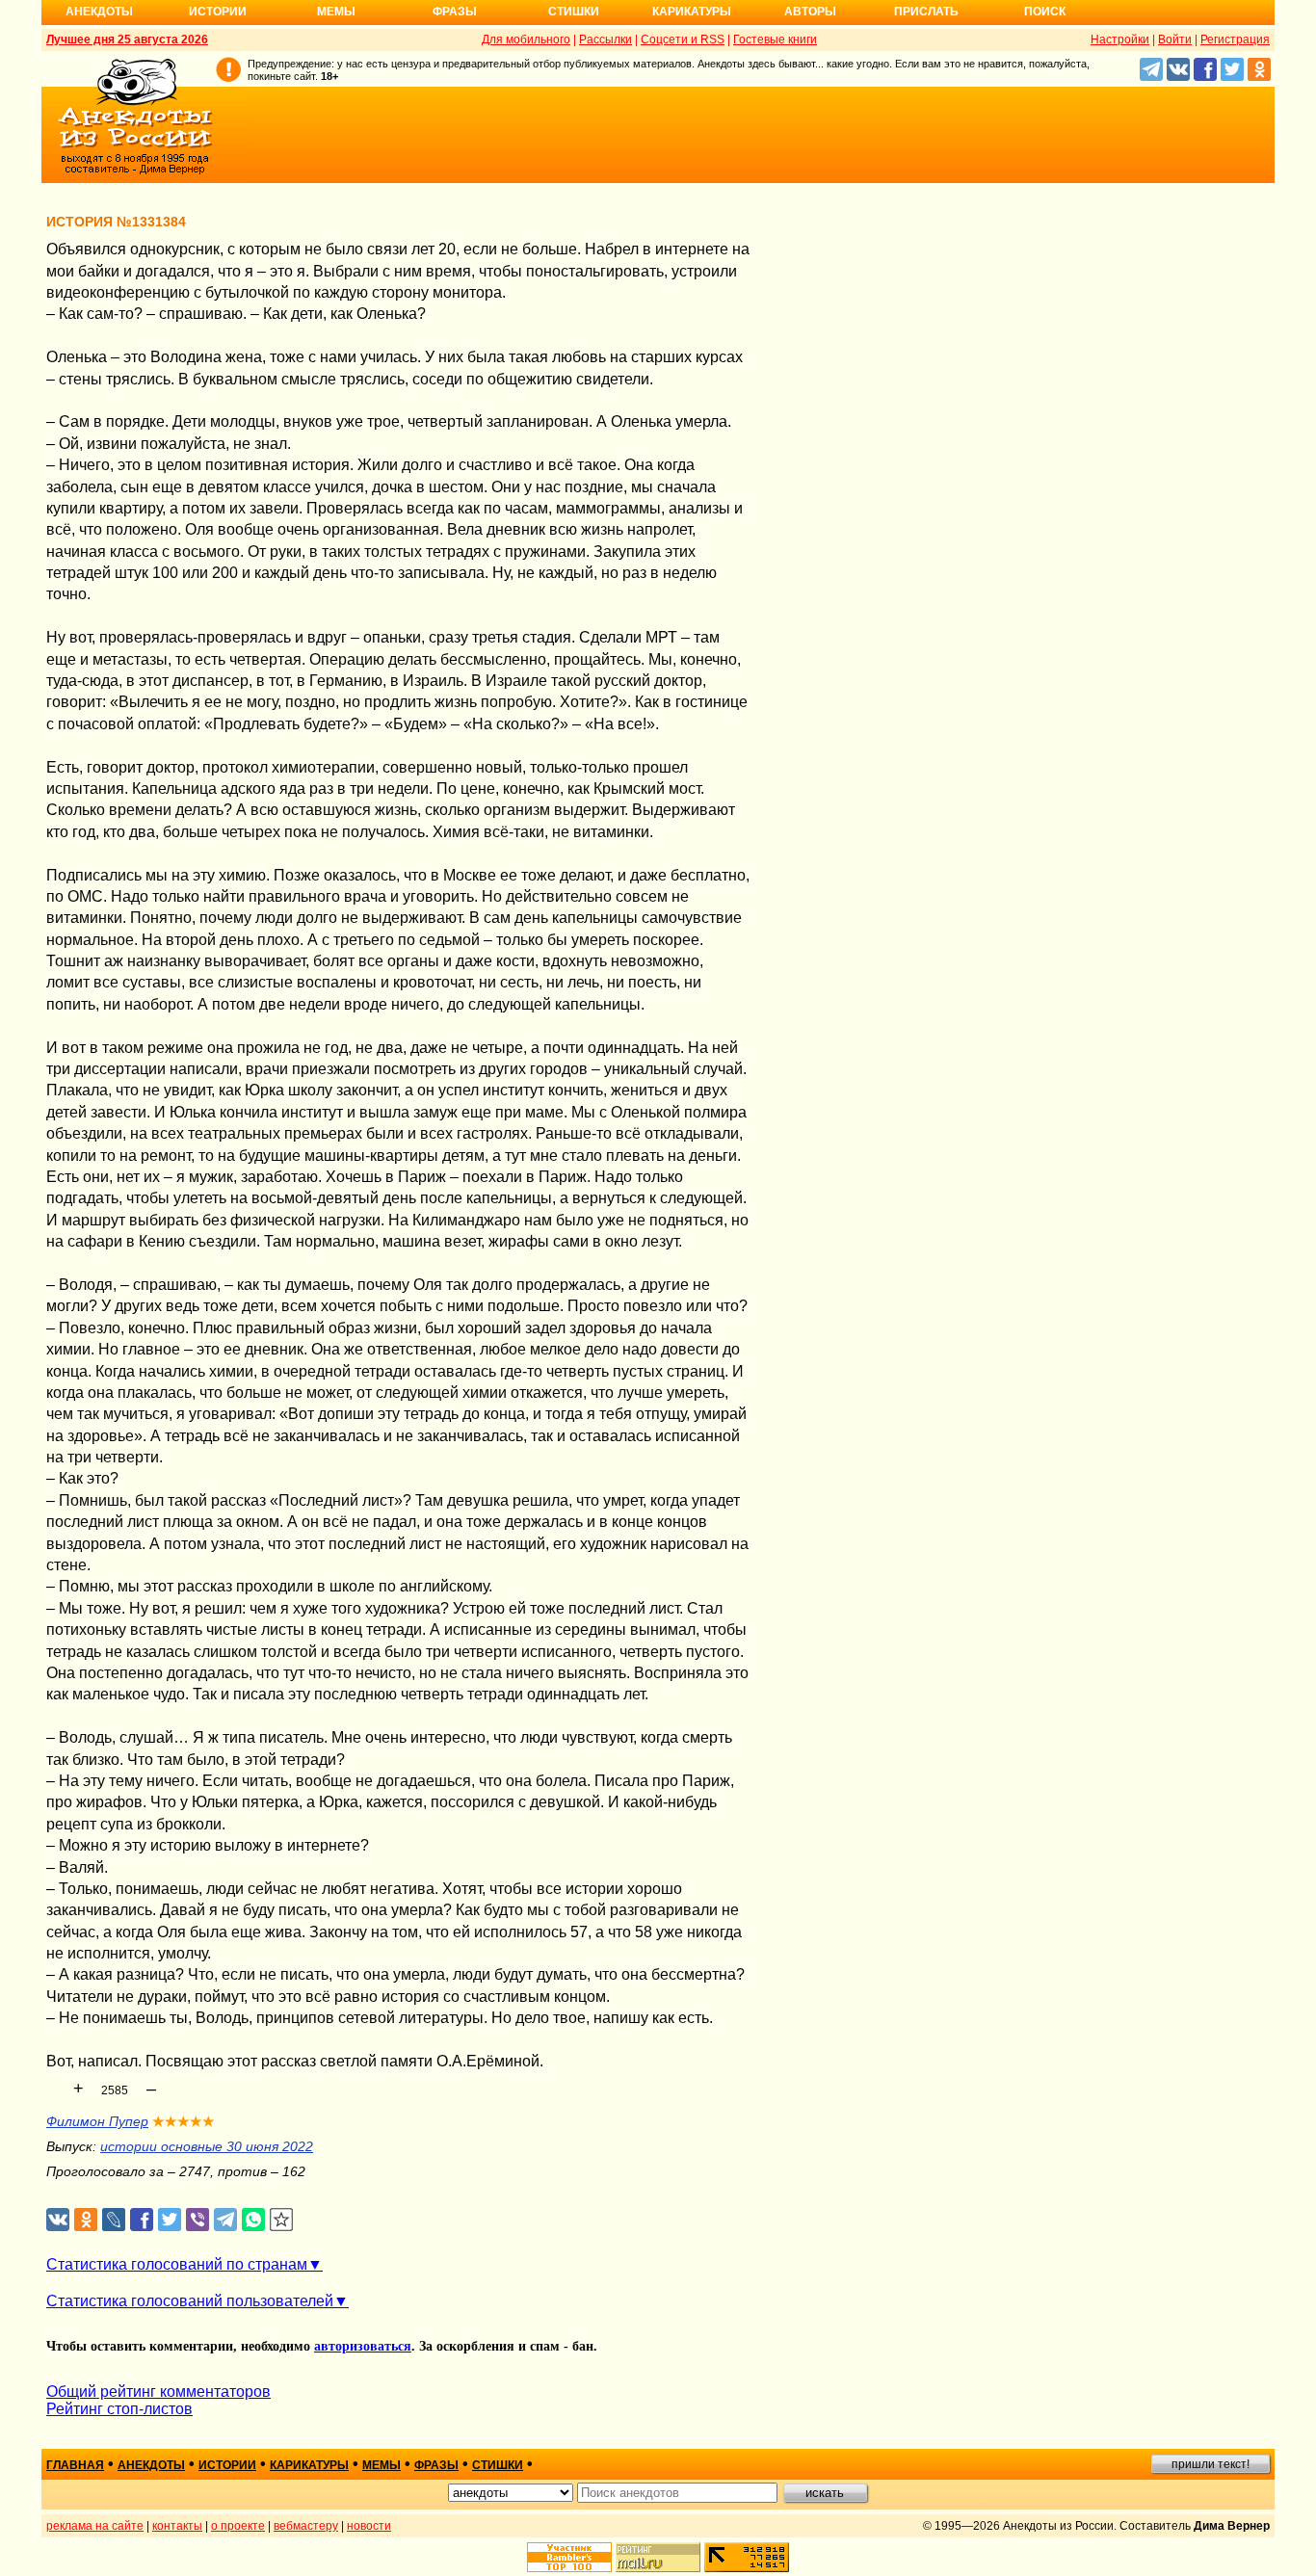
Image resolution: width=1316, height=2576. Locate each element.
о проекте (238, 2526)
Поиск (1045, 12)
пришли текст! (1211, 2464)
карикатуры (309, 2465)
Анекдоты (99, 12)
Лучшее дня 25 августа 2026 (127, 39)
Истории (218, 12)
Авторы (810, 12)
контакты (177, 2526)
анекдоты (151, 2465)
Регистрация (1235, 39)
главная (75, 2465)
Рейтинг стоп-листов (119, 2409)
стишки (498, 2465)
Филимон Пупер (97, 2121)
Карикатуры (692, 12)
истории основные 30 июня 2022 (207, 2146)
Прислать (926, 12)
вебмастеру (306, 2526)
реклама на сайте (95, 2526)
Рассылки (605, 39)
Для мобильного (526, 39)
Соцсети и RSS (683, 39)
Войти (1175, 39)
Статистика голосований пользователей (190, 2301)
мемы (382, 2465)
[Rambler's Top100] (569, 2557)
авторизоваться (363, 2346)
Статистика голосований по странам (177, 2264)
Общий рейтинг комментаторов (158, 2392)
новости (369, 2526)
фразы (436, 2465)
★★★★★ (184, 2121)
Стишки (574, 12)
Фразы (455, 12)
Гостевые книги (775, 39)
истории (227, 2465)
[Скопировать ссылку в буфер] (282, 2220)
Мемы (336, 12)
